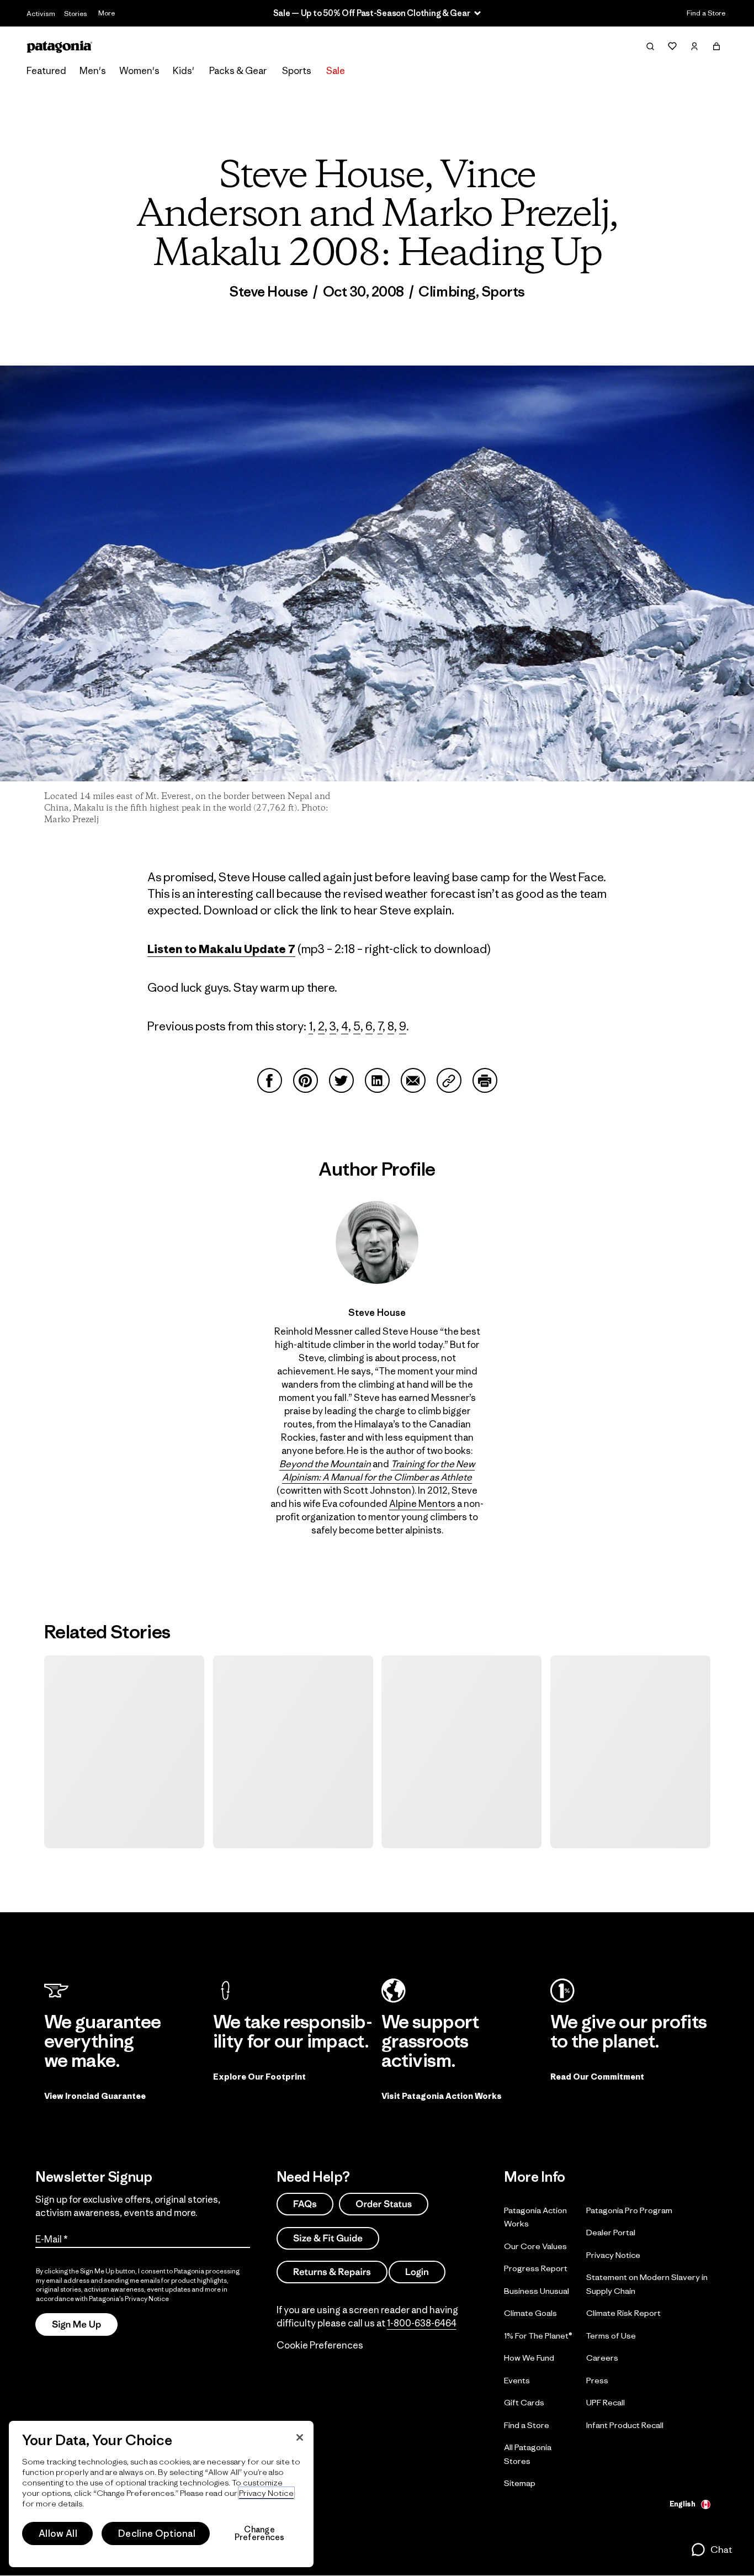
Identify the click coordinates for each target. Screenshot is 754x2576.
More (107, 13)
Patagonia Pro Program (629, 2210)
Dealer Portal (611, 2232)
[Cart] (716, 46)
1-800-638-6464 (422, 2323)
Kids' (184, 71)
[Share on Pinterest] (306, 1080)
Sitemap (520, 2483)
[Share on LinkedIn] (377, 1080)
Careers (602, 2358)
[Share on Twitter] (341, 1080)
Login (417, 2272)
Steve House (269, 292)
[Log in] (694, 46)
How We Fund (529, 2358)
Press (597, 2380)
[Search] (650, 46)
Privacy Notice (613, 2254)
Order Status (384, 2204)
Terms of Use (611, 2335)
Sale (336, 71)
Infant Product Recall (625, 2424)
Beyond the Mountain (325, 1464)
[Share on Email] (413, 1080)
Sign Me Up (76, 2324)
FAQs (305, 2204)
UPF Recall (606, 2402)
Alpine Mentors (422, 1504)
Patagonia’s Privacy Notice (129, 2299)
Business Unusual (537, 2290)
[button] (711, 2549)
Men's (93, 71)
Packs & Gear (238, 71)
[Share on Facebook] (270, 1080)
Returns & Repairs (332, 2272)
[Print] (485, 1080)
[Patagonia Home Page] (60, 47)
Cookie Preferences (320, 2345)
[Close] (300, 2437)
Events (517, 2380)
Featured (46, 71)
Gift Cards (524, 2402)
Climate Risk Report (623, 2313)
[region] (161, 2494)
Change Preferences (260, 2533)
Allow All (58, 2533)
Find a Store (706, 13)
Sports (297, 71)
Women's (139, 71)
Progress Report (536, 2268)
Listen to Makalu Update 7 (221, 949)
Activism (41, 14)
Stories (76, 14)
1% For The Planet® (538, 2335)
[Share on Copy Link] (449, 1080)
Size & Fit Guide (328, 2238)
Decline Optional (157, 2533)
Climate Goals (530, 2313)
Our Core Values (535, 2246)
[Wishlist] (672, 46)
